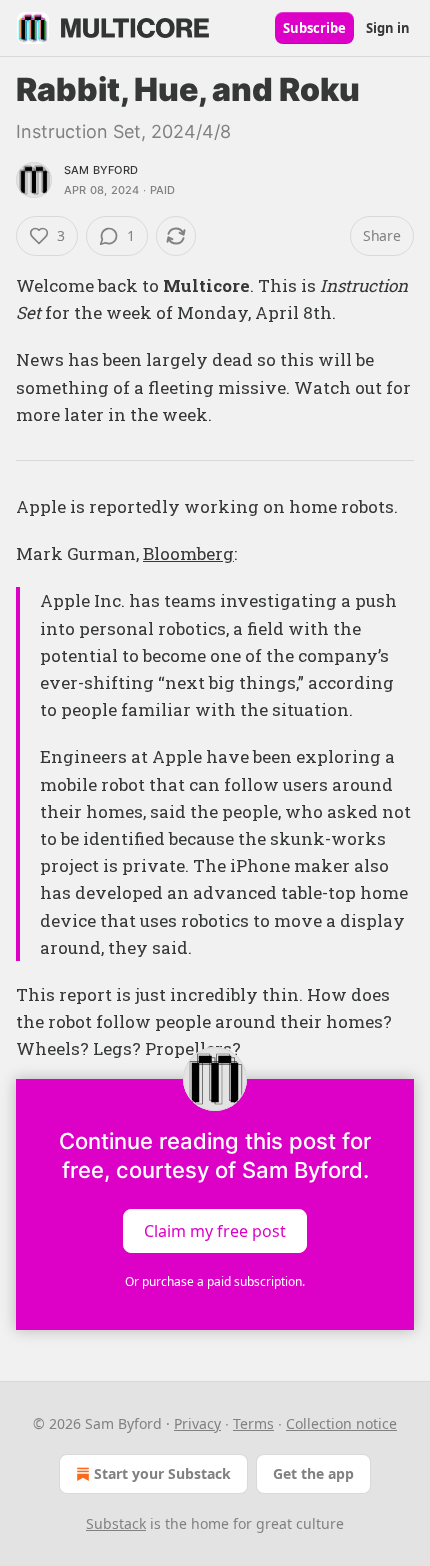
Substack (116, 1523)
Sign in (388, 28)
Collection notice (341, 1423)
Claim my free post (215, 1230)
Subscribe (314, 28)
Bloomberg (188, 553)
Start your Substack (162, 1473)
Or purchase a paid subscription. (215, 1281)
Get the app (313, 1473)
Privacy (197, 1423)
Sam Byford (101, 170)
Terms (253, 1423)
